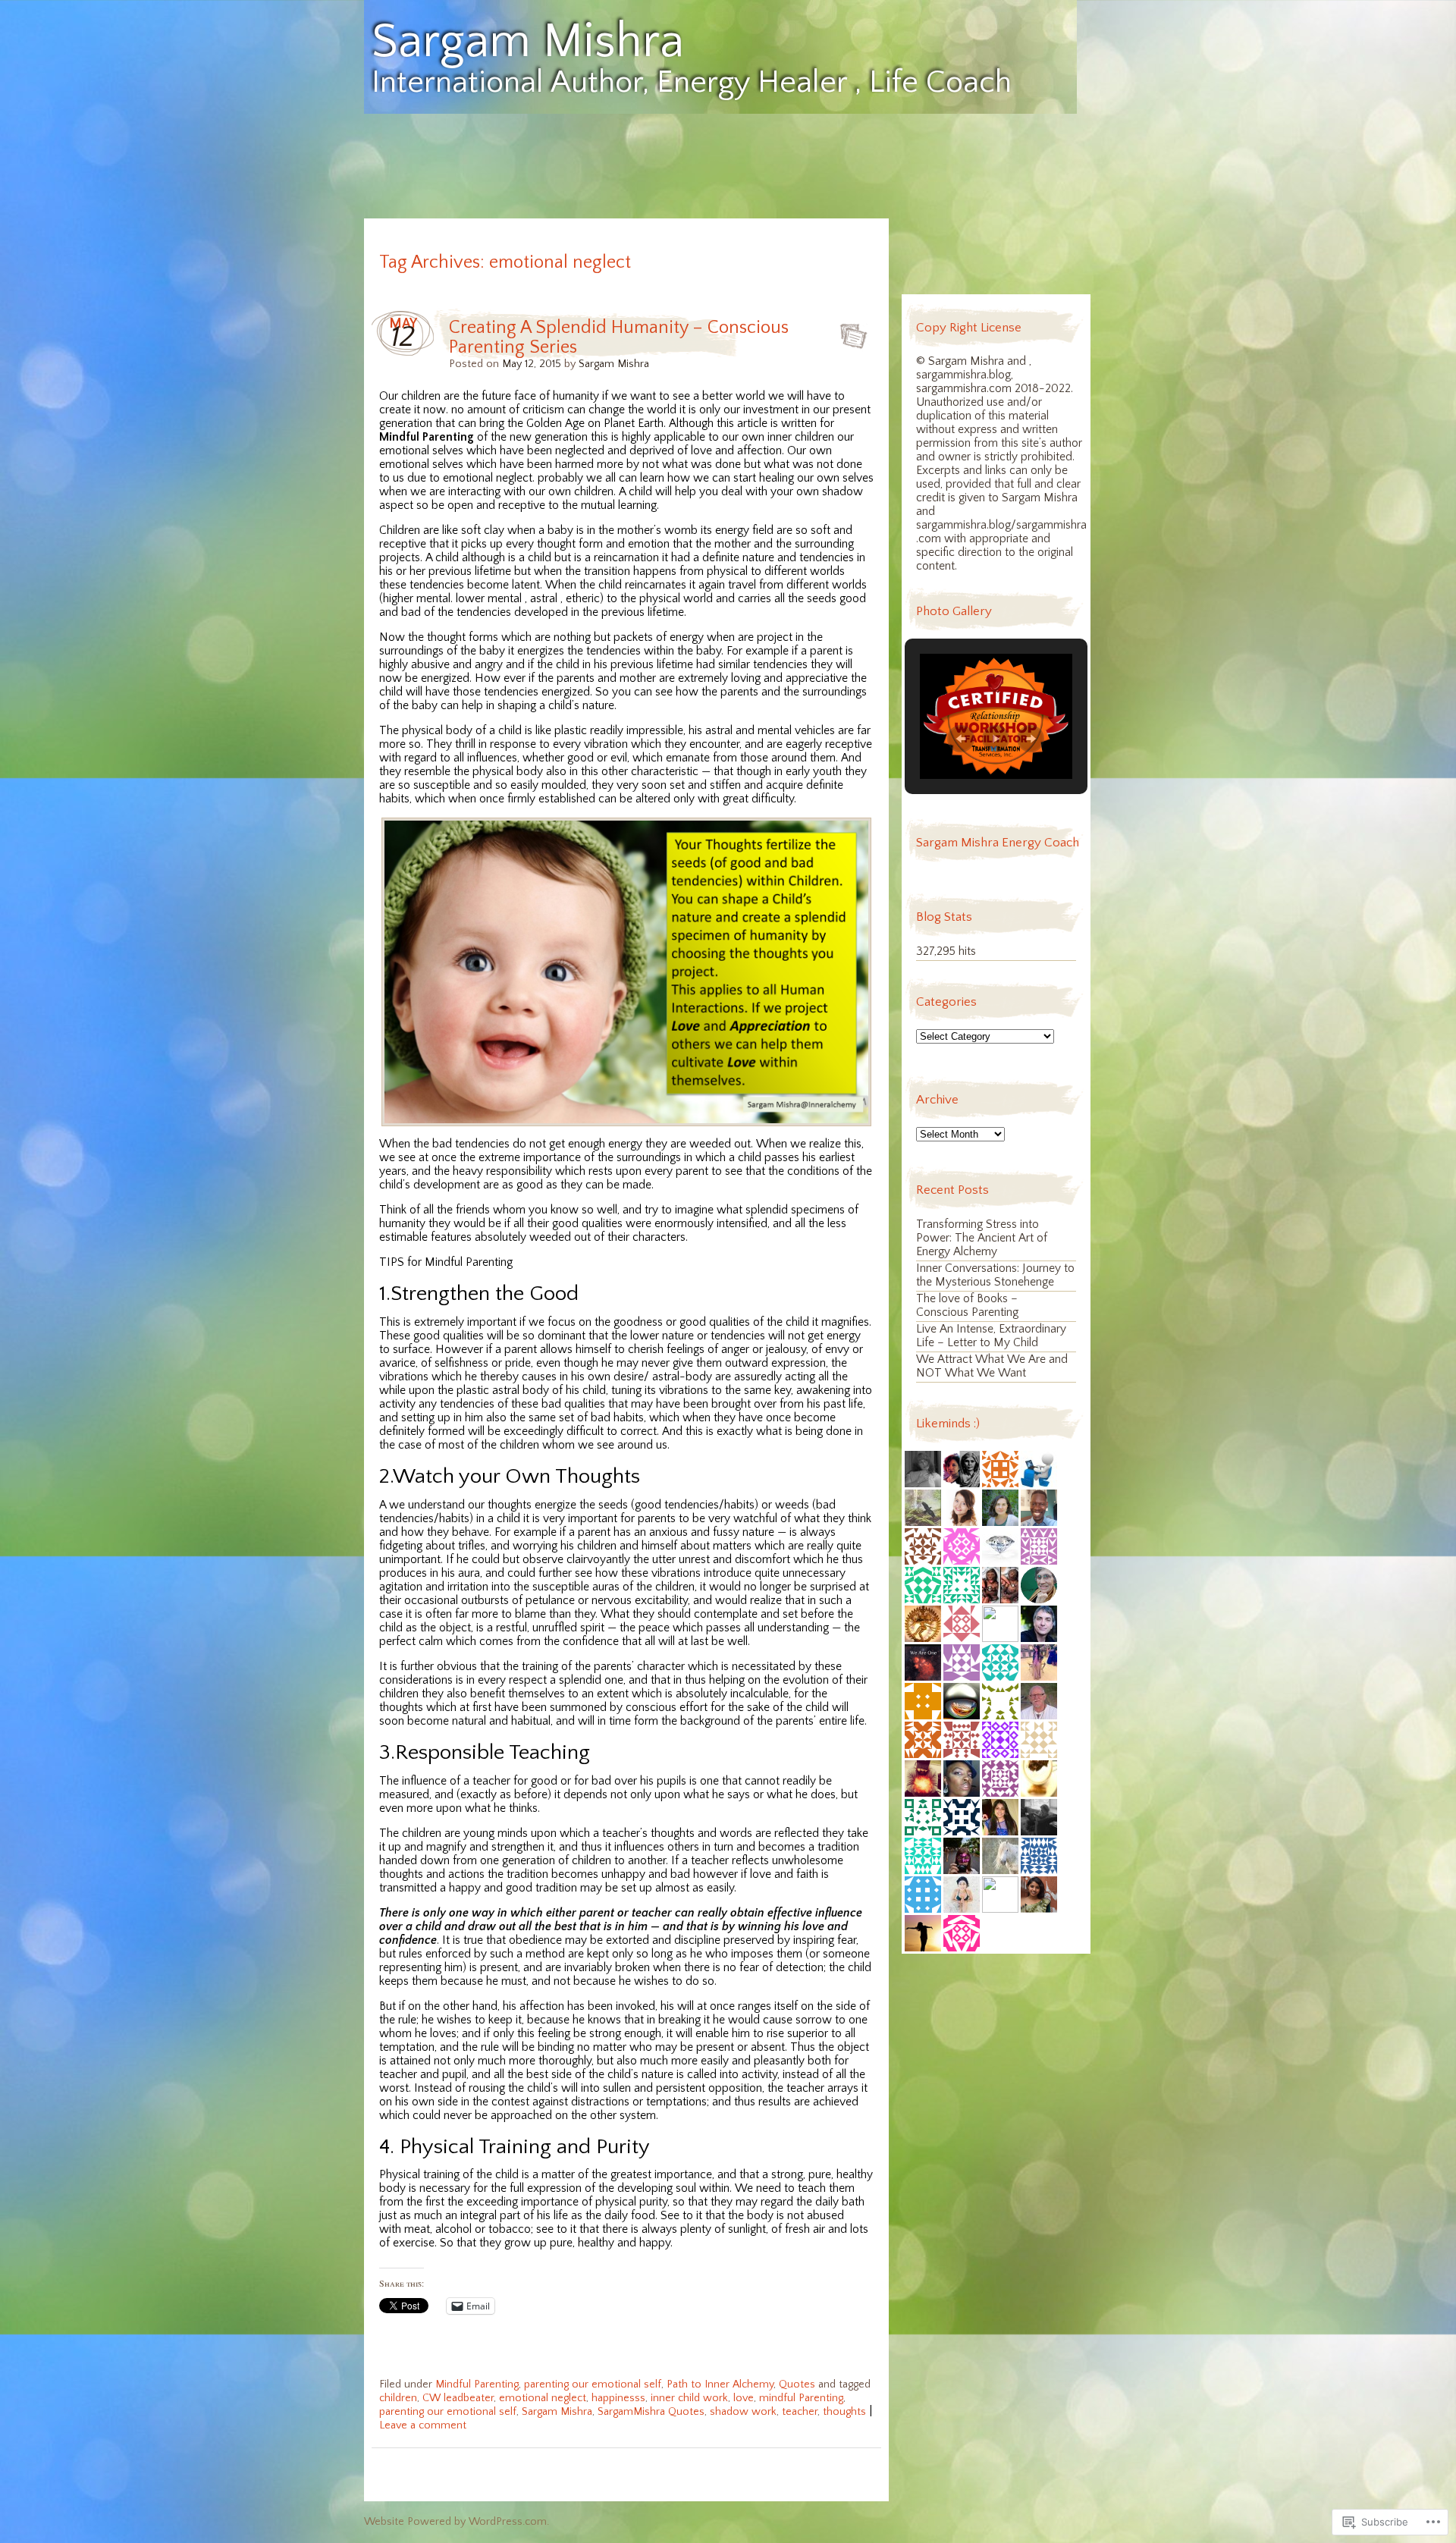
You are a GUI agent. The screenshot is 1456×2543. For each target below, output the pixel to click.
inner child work (689, 2398)
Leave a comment (423, 2425)
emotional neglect (543, 2398)
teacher (800, 2412)
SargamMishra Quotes (651, 2412)
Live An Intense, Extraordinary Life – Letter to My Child (991, 1336)
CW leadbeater (458, 2398)
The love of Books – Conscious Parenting (967, 1306)
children (398, 2398)
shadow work (743, 2412)
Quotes (797, 2384)
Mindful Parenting (477, 2384)
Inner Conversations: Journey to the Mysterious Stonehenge (995, 1275)
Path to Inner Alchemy (720, 2384)
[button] (961, 739)
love (744, 2398)
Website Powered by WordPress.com (455, 2522)
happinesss (618, 2398)
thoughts (844, 2412)
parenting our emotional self (593, 2384)
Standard (849, 331)
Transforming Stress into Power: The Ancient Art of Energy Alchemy (982, 1238)
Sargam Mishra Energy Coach (998, 843)
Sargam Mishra (528, 42)
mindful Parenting (801, 2398)
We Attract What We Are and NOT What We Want (992, 1366)
